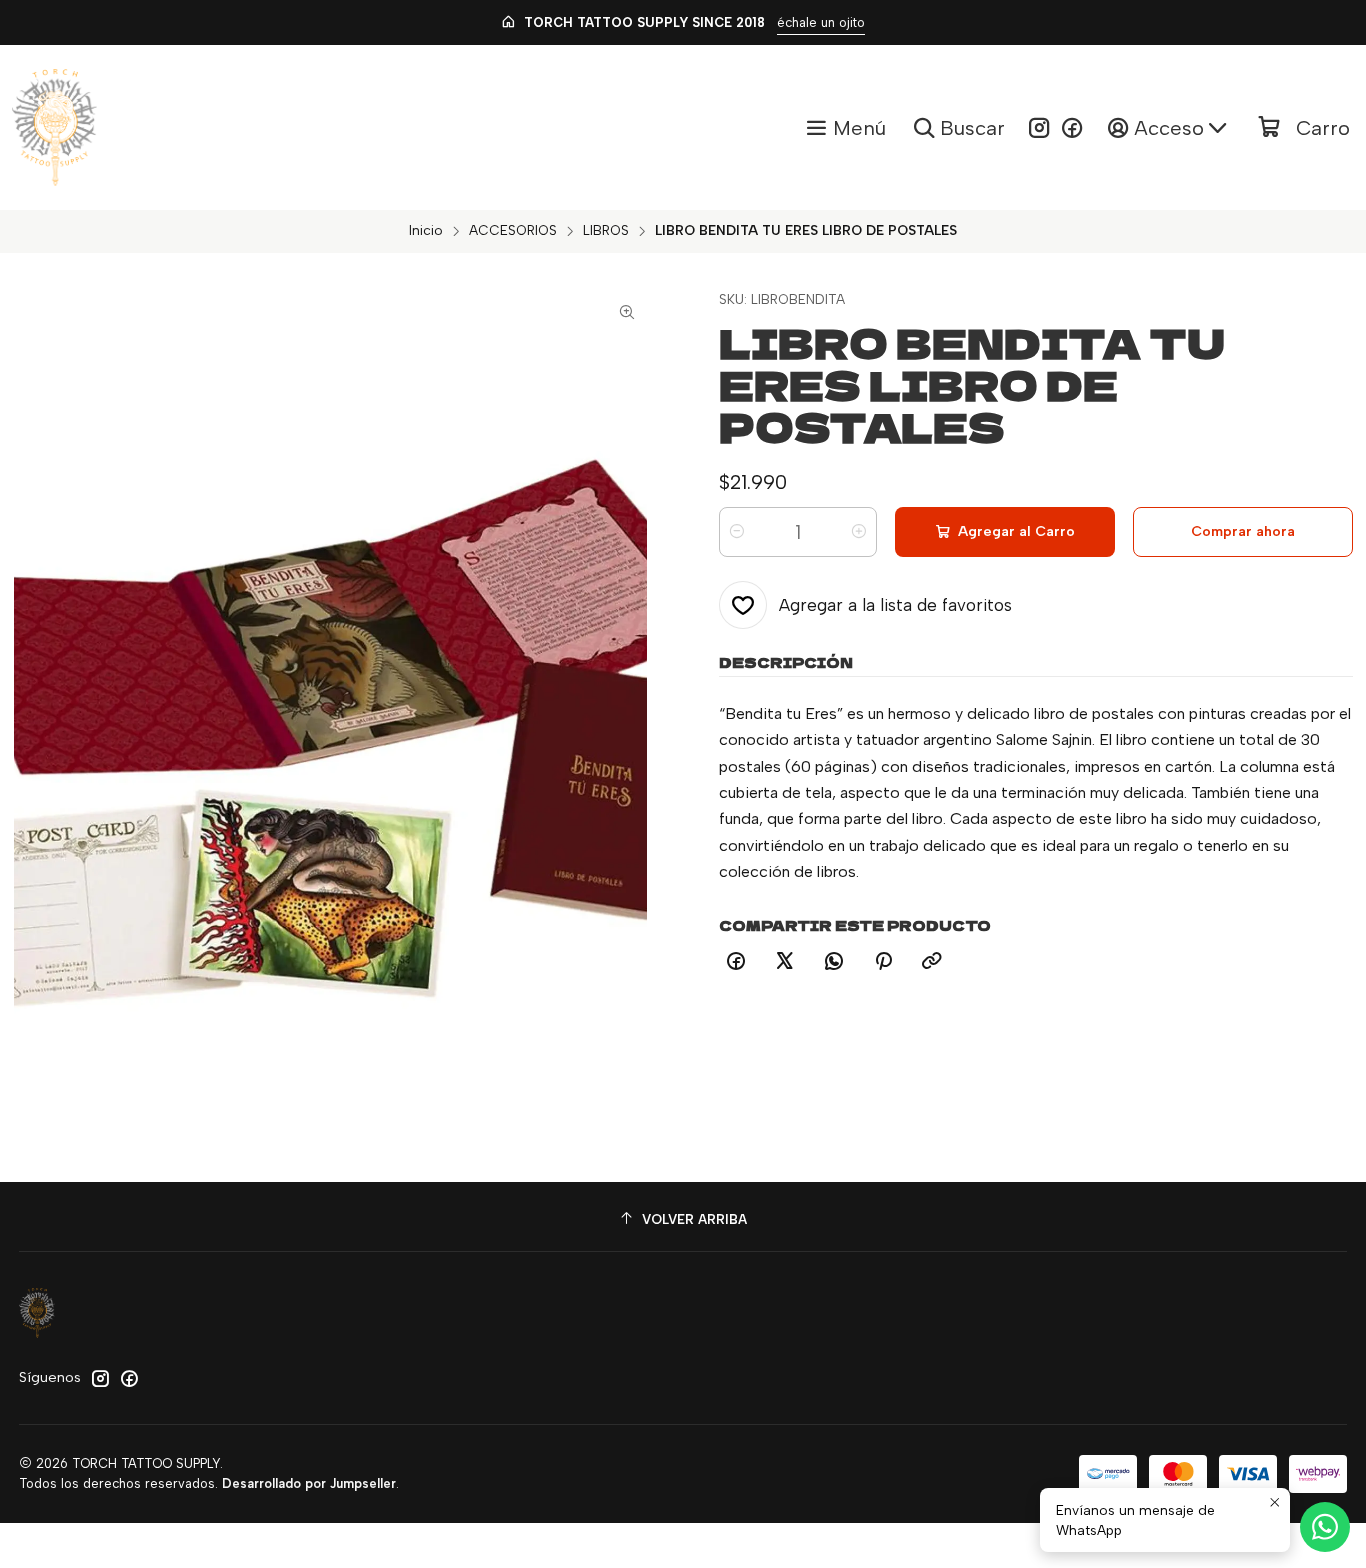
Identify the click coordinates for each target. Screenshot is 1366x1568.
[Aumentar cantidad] (859, 532)
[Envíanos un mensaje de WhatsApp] (1325, 1527)
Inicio (426, 231)
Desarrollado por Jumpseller (309, 1483)
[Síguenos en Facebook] (1072, 128)
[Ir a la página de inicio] (54, 127)
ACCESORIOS (513, 231)
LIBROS (606, 231)
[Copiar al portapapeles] (932, 962)
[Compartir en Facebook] (736, 962)
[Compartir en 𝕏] (785, 962)
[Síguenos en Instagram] (1039, 128)
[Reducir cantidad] (737, 532)
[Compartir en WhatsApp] (834, 962)
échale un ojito (821, 22)
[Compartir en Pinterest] (883, 962)
